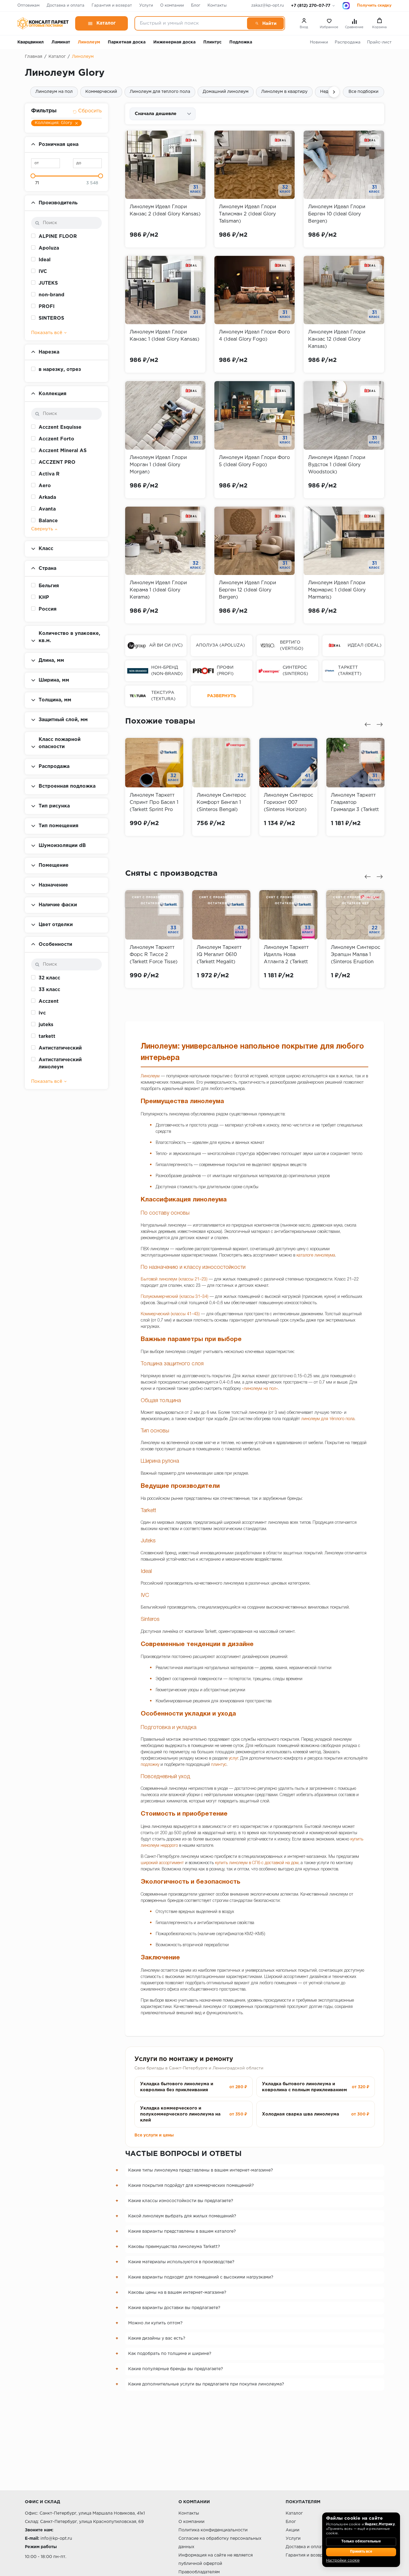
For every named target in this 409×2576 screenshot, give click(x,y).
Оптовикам (28, 6)
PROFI (47, 307)
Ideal (45, 260)
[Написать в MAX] (346, 6)
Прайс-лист (379, 42)
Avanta (47, 509)
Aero (45, 486)
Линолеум (89, 42)
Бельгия (49, 586)
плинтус (219, 1765)
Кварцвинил (31, 42)
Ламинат (61, 42)
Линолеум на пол (54, 92)
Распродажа (348, 42)
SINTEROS (51, 318)
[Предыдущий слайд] (368, 724)
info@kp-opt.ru (56, 2539)
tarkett (47, 1036)
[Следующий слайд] (380, 724)
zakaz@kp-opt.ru (268, 6)
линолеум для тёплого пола (328, 1419)
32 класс (49, 978)
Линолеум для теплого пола (160, 92)
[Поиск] (265, 23)
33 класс (49, 990)
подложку (150, 1765)
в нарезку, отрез (60, 370)
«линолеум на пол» (260, 1389)
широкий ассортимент (162, 1863)
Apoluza (49, 248)
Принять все (361, 2552)
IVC (43, 272)
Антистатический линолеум (60, 1063)
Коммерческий (101, 92)
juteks (46, 1025)
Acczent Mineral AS (63, 451)
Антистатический (60, 1048)
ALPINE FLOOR (58, 237)
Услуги (146, 6)
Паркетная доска (127, 42)
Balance (48, 521)
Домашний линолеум (226, 92)
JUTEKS (48, 283)
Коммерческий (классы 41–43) (170, 1314)
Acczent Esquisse (60, 427)
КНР (44, 598)
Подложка (241, 42)
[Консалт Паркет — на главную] (43, 23)
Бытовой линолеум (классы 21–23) (174, 1279)
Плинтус (212, 42)
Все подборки (363, 92)
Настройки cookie (343, 2561)
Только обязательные (361, 2542)
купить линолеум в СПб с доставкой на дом (257, 1863)
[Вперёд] (334, 92)
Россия (48, 609)
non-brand (51, 295)
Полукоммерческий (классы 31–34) (175, 1297)
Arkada (47, 497)
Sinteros (150, 1619)
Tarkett (148, 1511)
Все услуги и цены (154, 2135)
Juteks (148, 1541)
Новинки (319, 42)
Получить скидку (374, 6)
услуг (233, 1759)
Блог (196, 6)
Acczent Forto (56, 439)
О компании (172, 6)
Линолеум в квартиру (284, 92)
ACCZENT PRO (57, 462)
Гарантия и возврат (112, 6)
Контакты (217, 6)
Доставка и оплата (66, 6)
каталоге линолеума (316, 1255)
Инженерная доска (174, 42)
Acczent (49, 1001)
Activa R (49, 474)
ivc (42, 1013)
